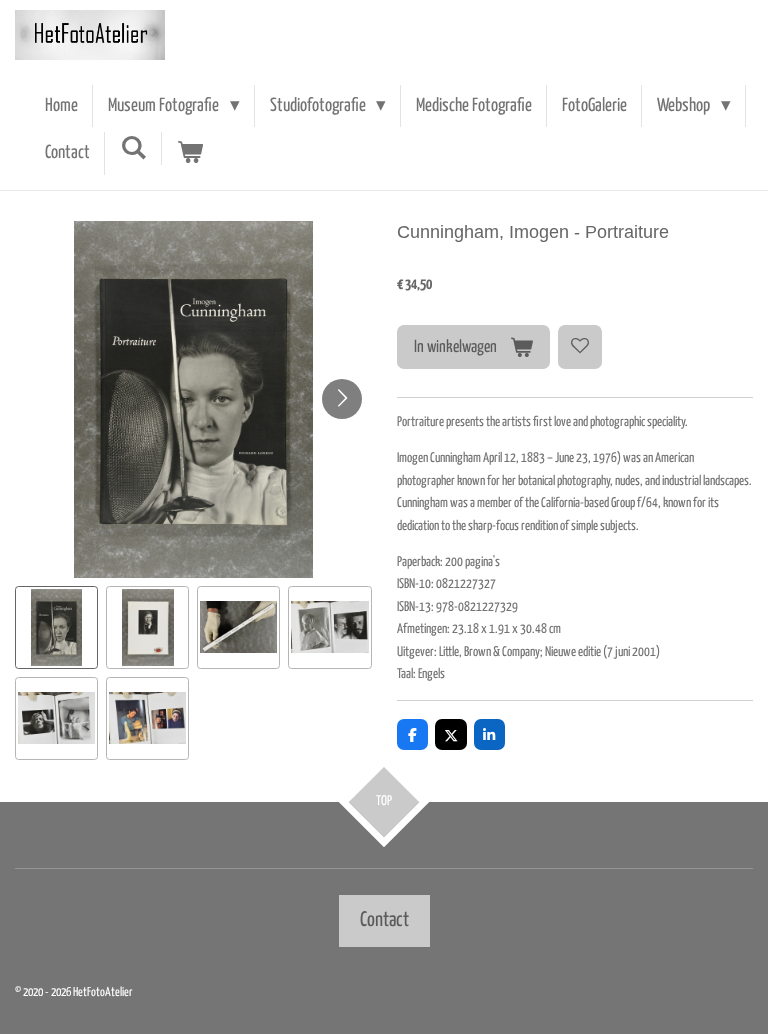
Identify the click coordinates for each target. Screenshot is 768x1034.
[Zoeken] (133, 148)
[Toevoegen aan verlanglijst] (580, 347)
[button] (56, 627)
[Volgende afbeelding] (342, 399)
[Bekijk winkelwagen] (190, 153)
